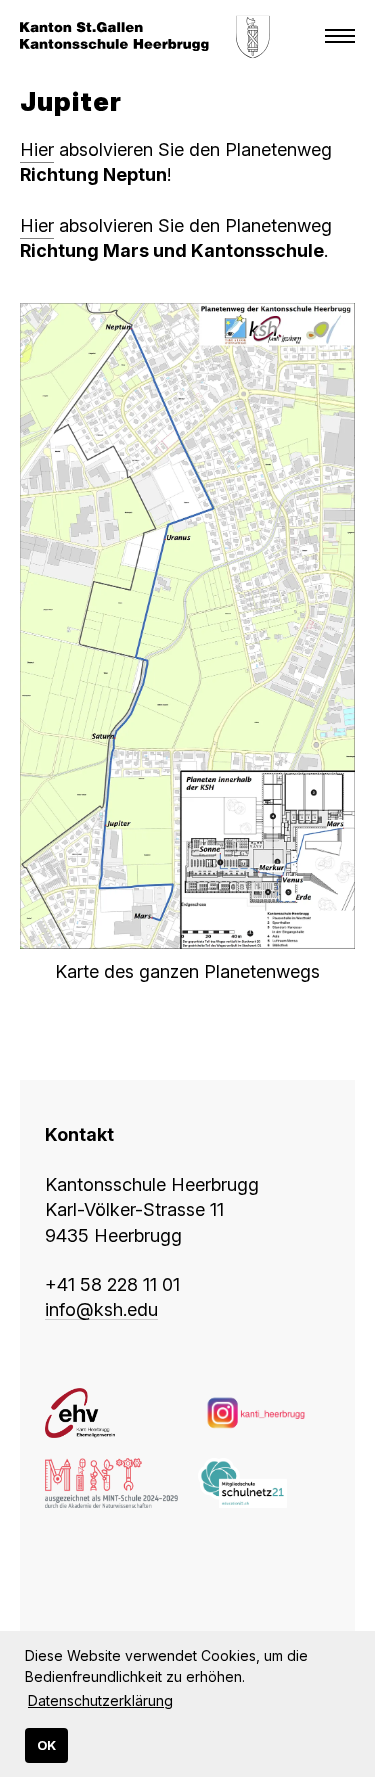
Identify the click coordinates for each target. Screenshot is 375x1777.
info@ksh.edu (101, 1309)
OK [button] (46, 1745)
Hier (37, 149)
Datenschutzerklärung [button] (100, 1700)
